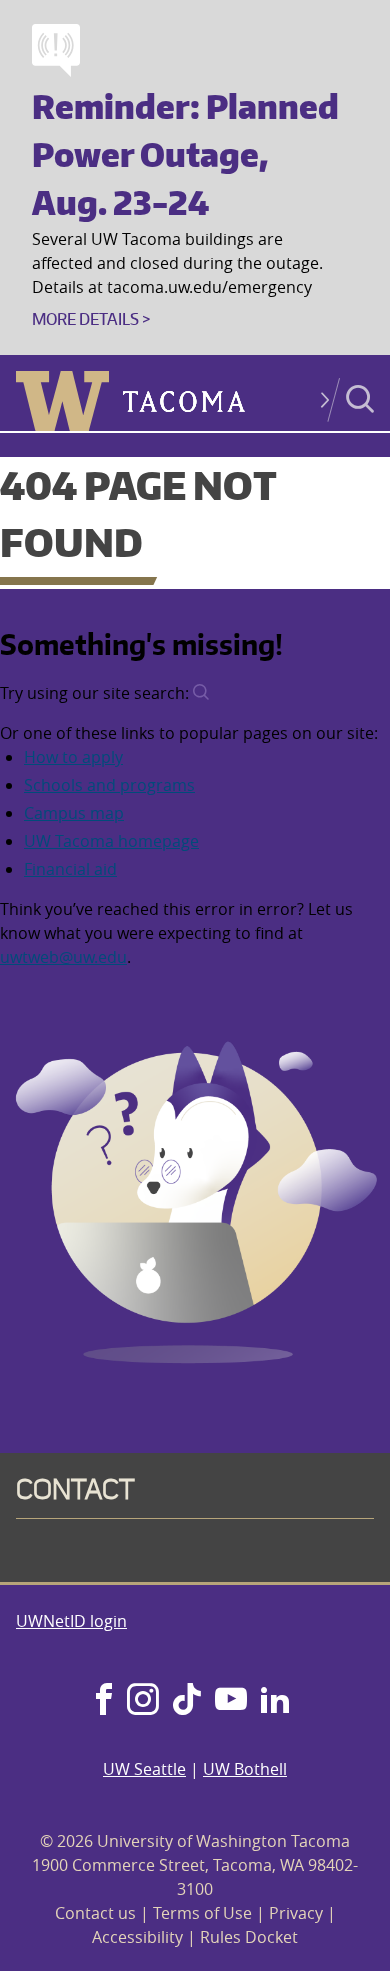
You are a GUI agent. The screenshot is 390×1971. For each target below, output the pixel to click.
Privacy (296, 1913)
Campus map (74, 813)
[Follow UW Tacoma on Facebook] (104, 1701)
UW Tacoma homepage (111, 841)
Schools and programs (109, 785)
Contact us (95, 1913)
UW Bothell (245, 1769)
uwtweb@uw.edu (63, 957)
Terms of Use (202, 1913)
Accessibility (137, 1937)
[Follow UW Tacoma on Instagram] (142, 1701)
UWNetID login (71, 1621)
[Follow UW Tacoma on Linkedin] (275, 1701)
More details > (91, 319)
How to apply (73, 757)
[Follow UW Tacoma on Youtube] (231, 1701)
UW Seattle (144, 1769)
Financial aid (70, 869)
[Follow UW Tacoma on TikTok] (187, 1701)
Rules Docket (249, 1937)
